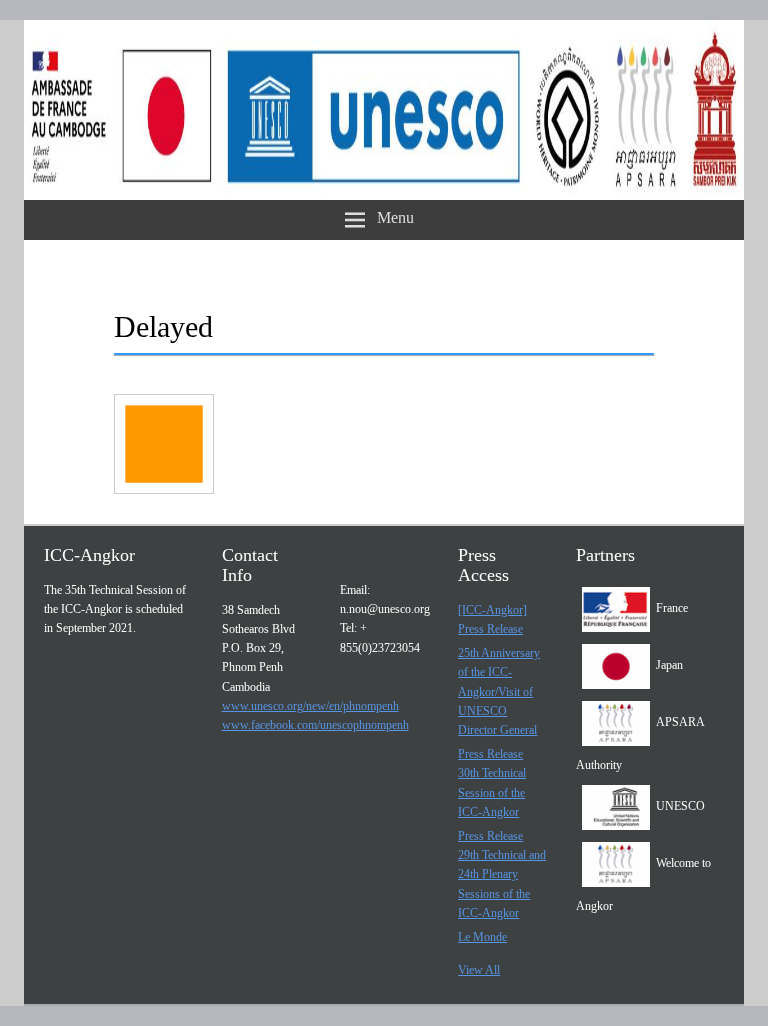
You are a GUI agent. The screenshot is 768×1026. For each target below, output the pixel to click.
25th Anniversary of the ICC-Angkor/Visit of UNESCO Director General (499, 691)
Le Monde (482, 937)
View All (479, 970)
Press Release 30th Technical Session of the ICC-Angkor (492, 783)
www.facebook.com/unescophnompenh (315, 725)
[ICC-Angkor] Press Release (492, 619)
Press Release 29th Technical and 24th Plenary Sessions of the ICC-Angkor (502, 874)
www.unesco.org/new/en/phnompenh (310, 706)
